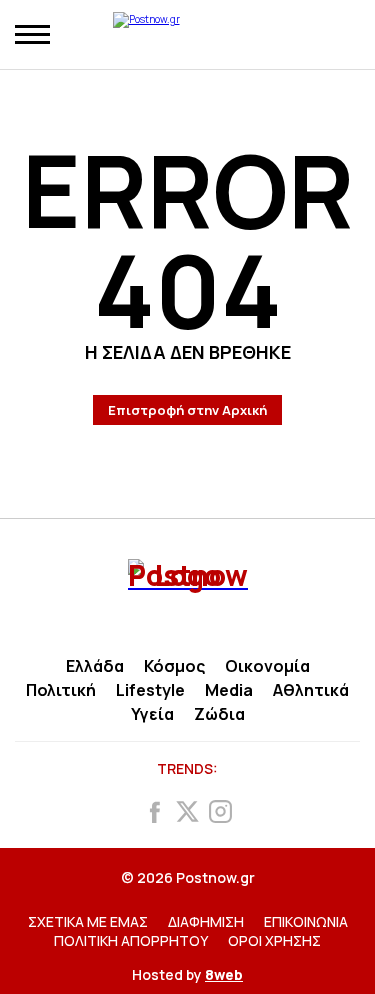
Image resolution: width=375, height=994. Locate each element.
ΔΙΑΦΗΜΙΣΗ (206, 921)
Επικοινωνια (306, 921)
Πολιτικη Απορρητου (131, 940)
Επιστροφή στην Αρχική (187, 410)
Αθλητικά (311, 690)
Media (229, 690)
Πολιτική (61, 690)
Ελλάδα (95, 666)
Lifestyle (150, 690)
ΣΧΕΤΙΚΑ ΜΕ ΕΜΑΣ (88, 921)
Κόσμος (174, 666)
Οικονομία (267, 666)
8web (224, 974)
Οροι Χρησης (274, 940)
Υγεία (152, 714)
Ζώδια (219, 714)
